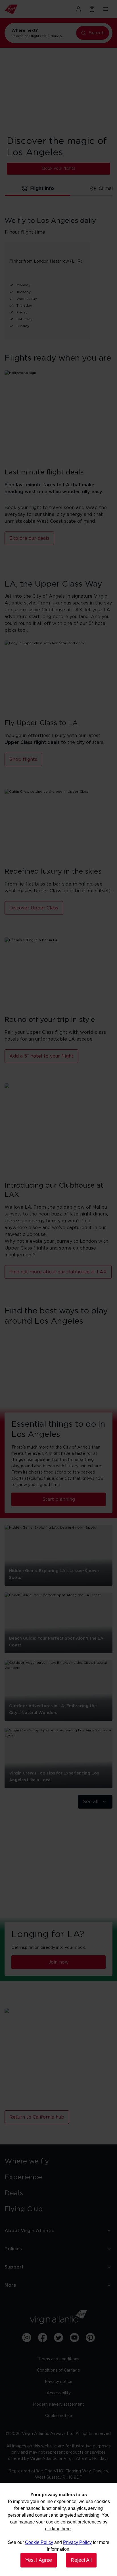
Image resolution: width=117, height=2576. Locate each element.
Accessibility (59, 2393)
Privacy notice (59, 2382)
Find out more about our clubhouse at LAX (58, 1272)
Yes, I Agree (39, 2560)
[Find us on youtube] (74, 2338)
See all (91, 1802)
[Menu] (106, 9)
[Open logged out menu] (78, 9)
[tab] (38, 189)
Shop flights (23, 759)
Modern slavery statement (58, 2405)
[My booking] (92, 9)
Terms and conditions (59, 2359)
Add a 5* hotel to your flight (41, 1056)
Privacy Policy (77, 2542)
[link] (58, 2161)
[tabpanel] (58, 271)
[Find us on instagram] (27, 2338)
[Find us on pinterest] (90, 2338)
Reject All (81, 2560)
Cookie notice (59, 2416)
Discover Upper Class (34, 908)
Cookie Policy (39, 2542)
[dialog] (58, 2529)
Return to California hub (37, 2117)
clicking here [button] (58, 2529)
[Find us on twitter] (58, 2338)
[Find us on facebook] (43, 2338)
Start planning (59, 1499)
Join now (59, 1962)
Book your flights (59, 169)
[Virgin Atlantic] (21, 9)
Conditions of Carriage (58, 2370)
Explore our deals (29, 538)
